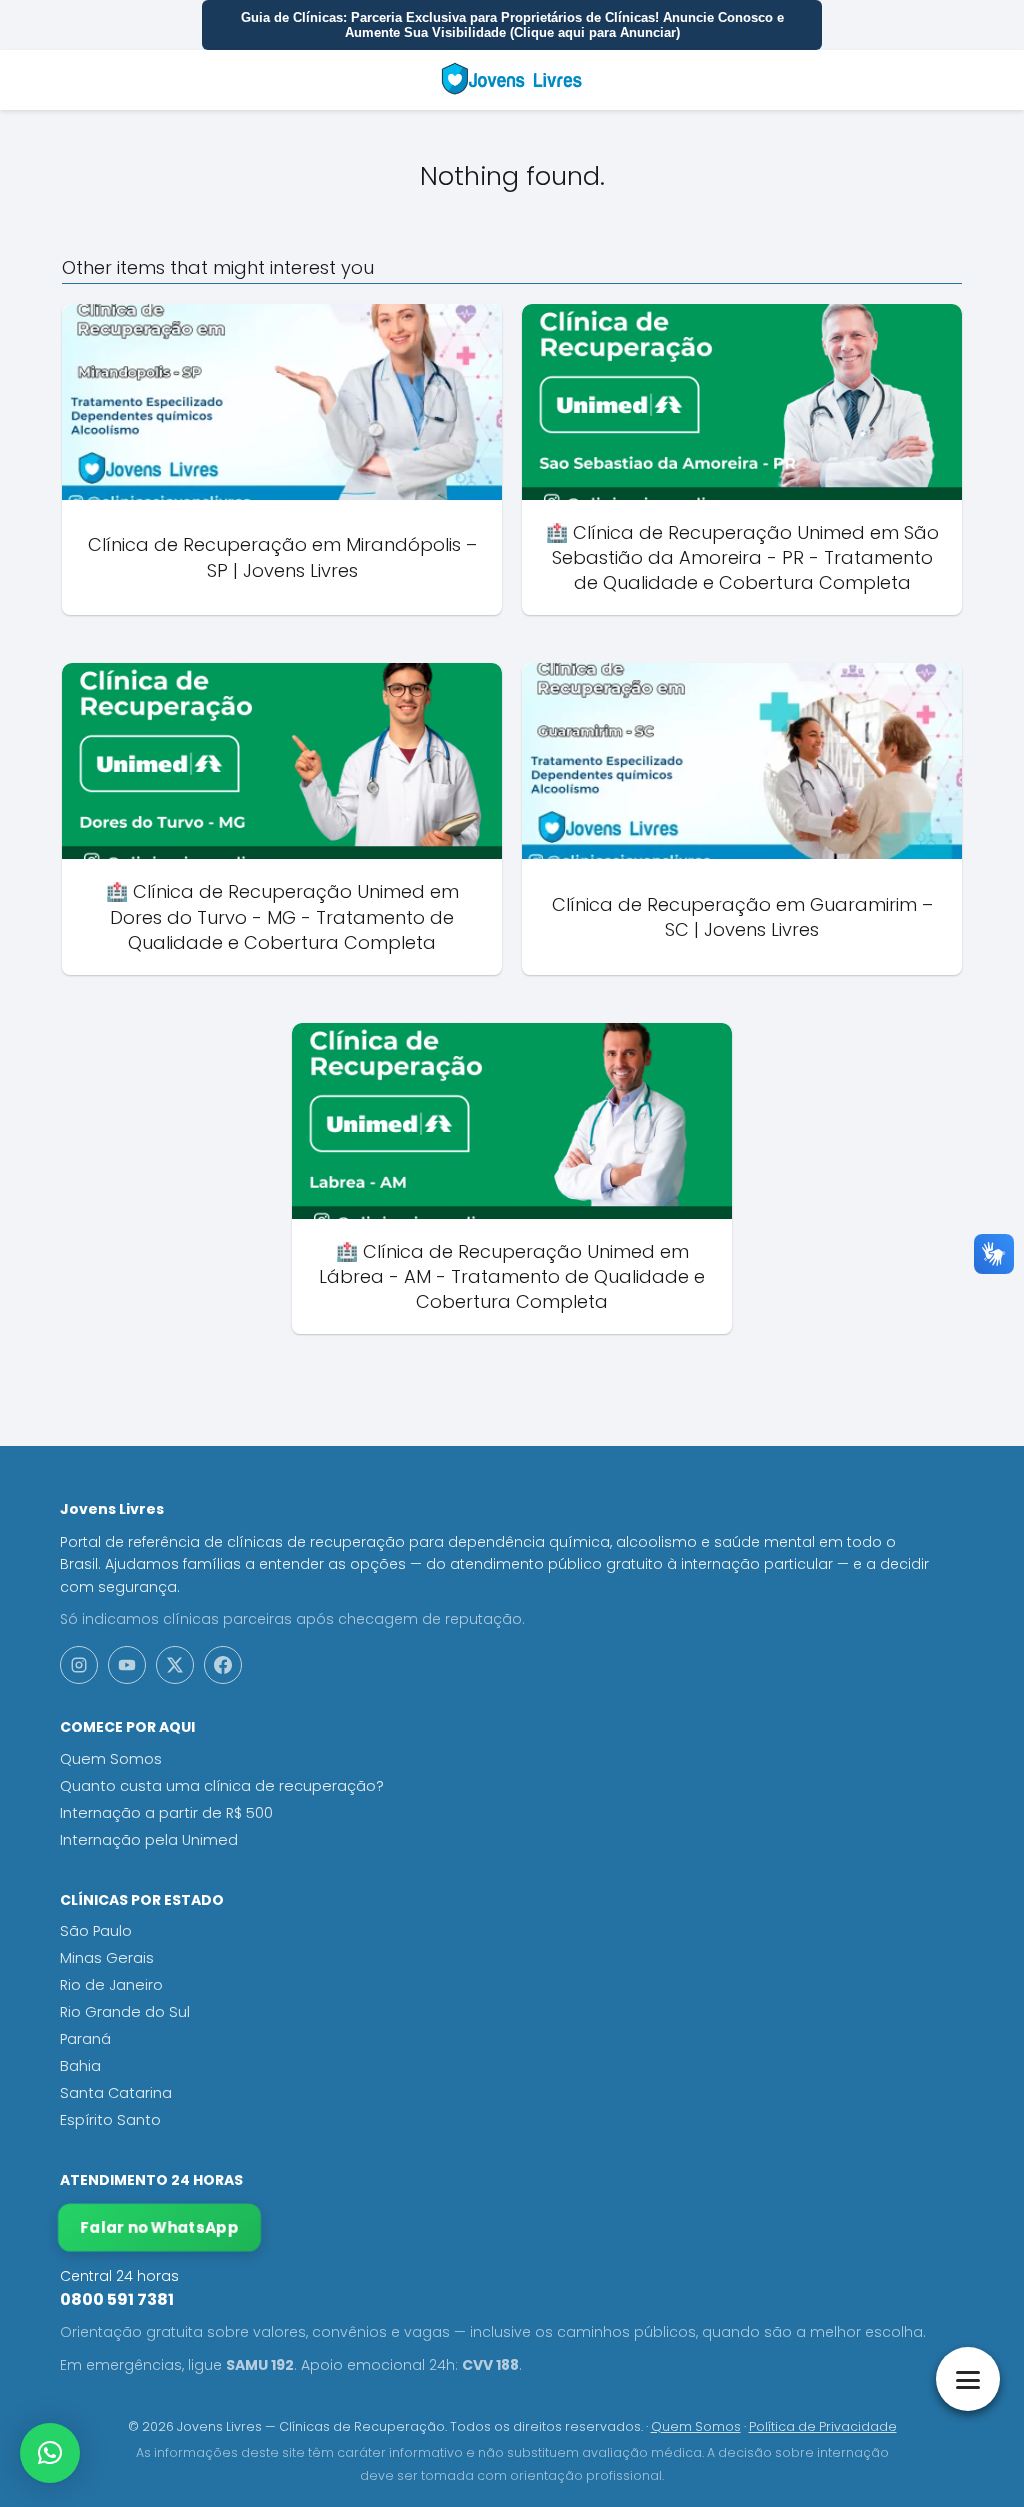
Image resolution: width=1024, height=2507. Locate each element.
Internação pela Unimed (149, 1840)
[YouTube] (127, 1665)
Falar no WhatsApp (159, 2227)
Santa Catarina (116, 2093)
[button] (50, 2453)
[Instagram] (79, 1665)
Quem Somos (111, 1759)
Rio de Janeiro (111, 1985)
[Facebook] (223, 1665)
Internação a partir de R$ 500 (166, 1813)
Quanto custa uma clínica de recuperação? (222, 1786)
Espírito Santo (110, 2120)
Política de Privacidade (823, 2426)
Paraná (85, 2039)
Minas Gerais (107, 1958)
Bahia (80, 2066)
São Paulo (96, 1931)
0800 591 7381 (117, 2299)
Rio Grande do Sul (125, 2012)
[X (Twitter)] (175, 1665)
